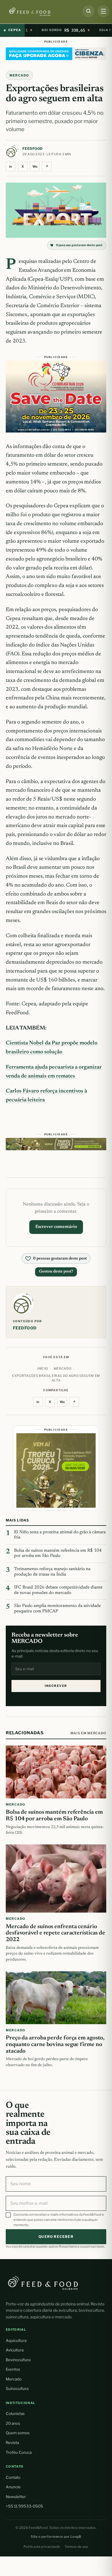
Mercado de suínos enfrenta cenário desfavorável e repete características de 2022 (55, 1933)
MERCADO (19, 75)
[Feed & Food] (39, 12)
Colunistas (15, 2414)
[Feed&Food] (43, 2283)
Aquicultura (16, 2340)
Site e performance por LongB (56, 2537)
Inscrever (56, 1686)
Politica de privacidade (42, 2547)
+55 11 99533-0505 (24, 2506)
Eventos (13, 2369)
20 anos (13, 2423)
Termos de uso (77, 2547)
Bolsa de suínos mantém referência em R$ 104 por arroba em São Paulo (58, 1553)
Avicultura (15, 2350)
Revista (12, 2443)
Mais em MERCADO (88, 1733)
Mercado (14, 2379)
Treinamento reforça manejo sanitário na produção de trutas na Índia (52, 1572)
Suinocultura (17, 2389)
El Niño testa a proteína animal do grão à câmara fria (60, 1535)
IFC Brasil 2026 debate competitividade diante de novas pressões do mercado (58, 1590)
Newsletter (16, 2497)
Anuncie (13, 2487)
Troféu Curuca (19, 2452)
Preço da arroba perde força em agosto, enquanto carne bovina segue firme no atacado (55, 2045)
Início (43, 1369)
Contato (13, 2477)
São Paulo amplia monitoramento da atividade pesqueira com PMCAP (57, 1609)
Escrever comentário (56, 1227)
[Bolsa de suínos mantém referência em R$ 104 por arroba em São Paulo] (56, 1772)
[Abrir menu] (103, 11)
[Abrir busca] (88, 11)
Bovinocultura (18, 2360)
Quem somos (18, 2433)
